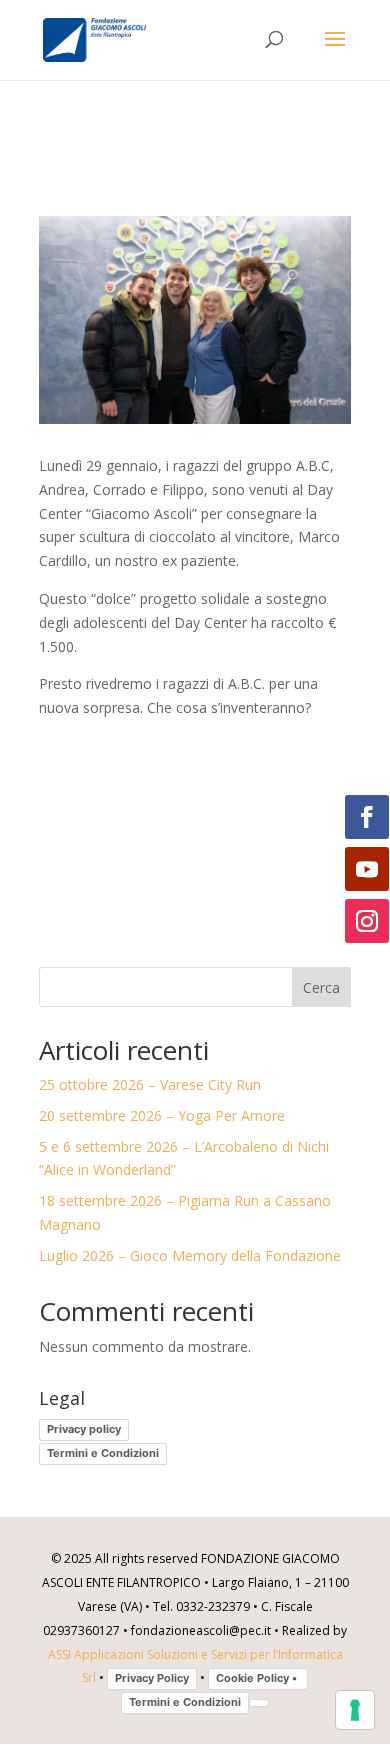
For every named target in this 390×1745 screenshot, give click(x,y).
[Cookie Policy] (259, 1703)
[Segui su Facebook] (367, 817)
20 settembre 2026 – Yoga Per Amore (162, 1115)
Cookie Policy (258, 1678)
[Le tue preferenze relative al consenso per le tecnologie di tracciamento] (355, 1710)
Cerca (321, 987)
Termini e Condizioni (103, 1453)
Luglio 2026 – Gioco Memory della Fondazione (190, 1255)
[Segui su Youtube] (367, 869)
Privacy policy (84, 1429)
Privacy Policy (152, 1678)
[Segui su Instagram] (367, 921)
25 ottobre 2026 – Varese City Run (150, 1084)
